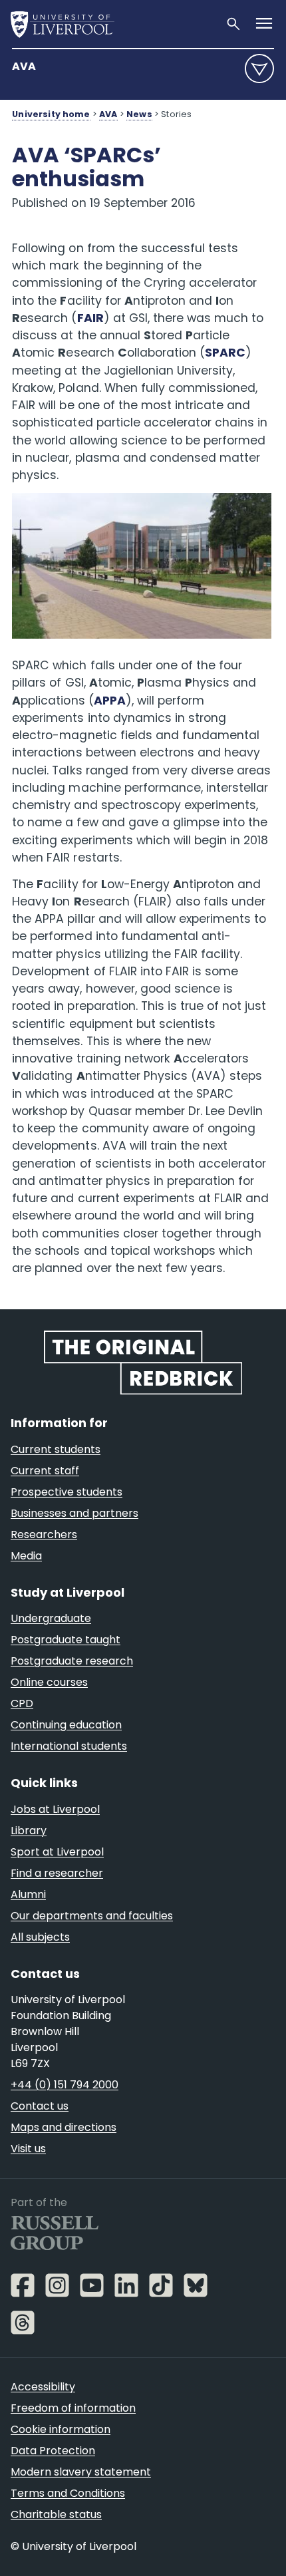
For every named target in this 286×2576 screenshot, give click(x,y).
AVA (24, 66)
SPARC (225, 353)
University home (51, 114)
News (139, 114)
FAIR (90, 318)
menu (259, 69)
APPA (110, 701)
